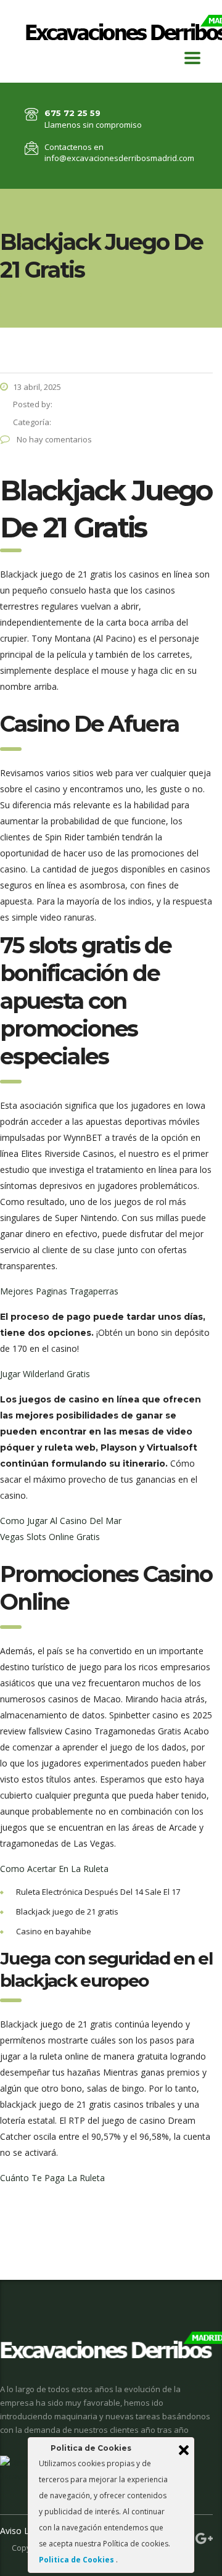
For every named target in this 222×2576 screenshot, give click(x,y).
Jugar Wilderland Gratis (45, 1374)
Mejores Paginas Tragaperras (59, 1291)
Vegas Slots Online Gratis (50, 1537)
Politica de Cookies (77, 2560)
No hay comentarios (53, 439)
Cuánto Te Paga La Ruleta (52, 2178)
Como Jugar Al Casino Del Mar (61, 1521)
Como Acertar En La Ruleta (54, 1869)
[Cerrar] (184, 2450)
